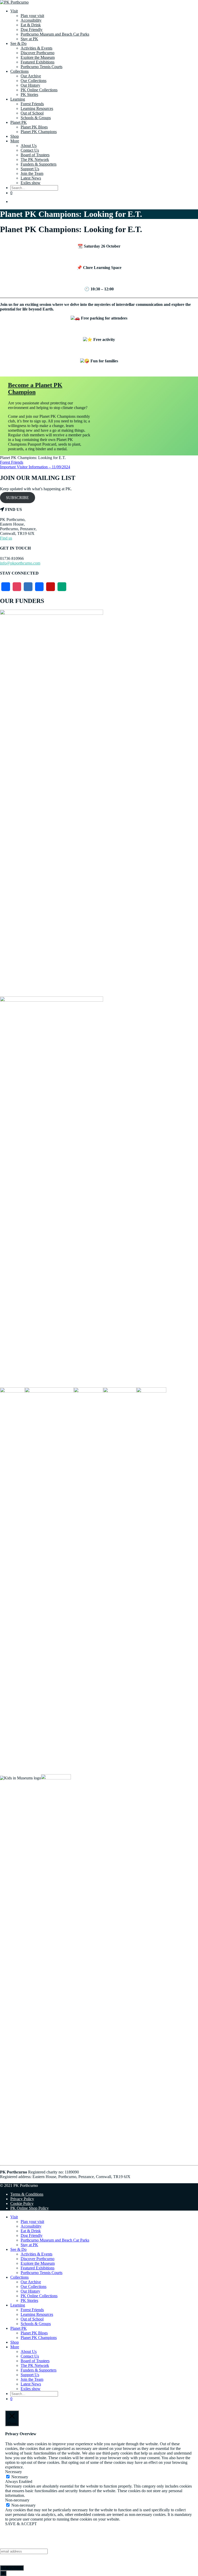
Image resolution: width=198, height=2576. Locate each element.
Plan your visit (32, 16)
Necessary (20, 2477)
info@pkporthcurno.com (20, 563)
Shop (15, 136)
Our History (30, 85)
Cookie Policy (22, 2203)
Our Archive (31, 76)
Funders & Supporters (39, 164)
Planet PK (19, 122)
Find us (6, 538)
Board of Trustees (35, 155)
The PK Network (35, 160)
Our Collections (34, 81)
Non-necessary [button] (17, 2500)
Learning (18, 99)
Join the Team (32, 173)
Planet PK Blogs (34, 127)
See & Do (18, 43)
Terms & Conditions (27, 2194)
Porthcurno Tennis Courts (42, 67)
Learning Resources (37, 108)
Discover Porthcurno (38, 53)
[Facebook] (6, 587)
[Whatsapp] (62, 587)
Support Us (30, 169)
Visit (14, 11)
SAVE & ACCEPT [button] (21, 2524)
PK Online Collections (39, 90)
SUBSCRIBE (17, 498)
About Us (29, 146)
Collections (19, 71)
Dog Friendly (32, 30)
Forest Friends (32, 104)
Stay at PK (29, 39)
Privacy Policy (22, 2199)
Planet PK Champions (39, 132)
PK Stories (29, 95)
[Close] (3, 2573)
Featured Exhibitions (38, 62)
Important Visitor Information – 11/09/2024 (35, 467)
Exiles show (31, 183)
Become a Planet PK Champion (35, 389)
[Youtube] (51, 587)
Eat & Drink (31, 25)
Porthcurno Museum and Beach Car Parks (55, 34)
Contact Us (30, 150)
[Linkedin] (39, 587)
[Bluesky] (28, 587)
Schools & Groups (36, 118)
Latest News (31, 178)
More (15, 141)
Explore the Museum (38, 57)
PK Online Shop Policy (30, 2208)
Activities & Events (36, 48)
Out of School (32, 113)
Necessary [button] (14, 2472)
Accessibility (31, 20)
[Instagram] (17, 587)
